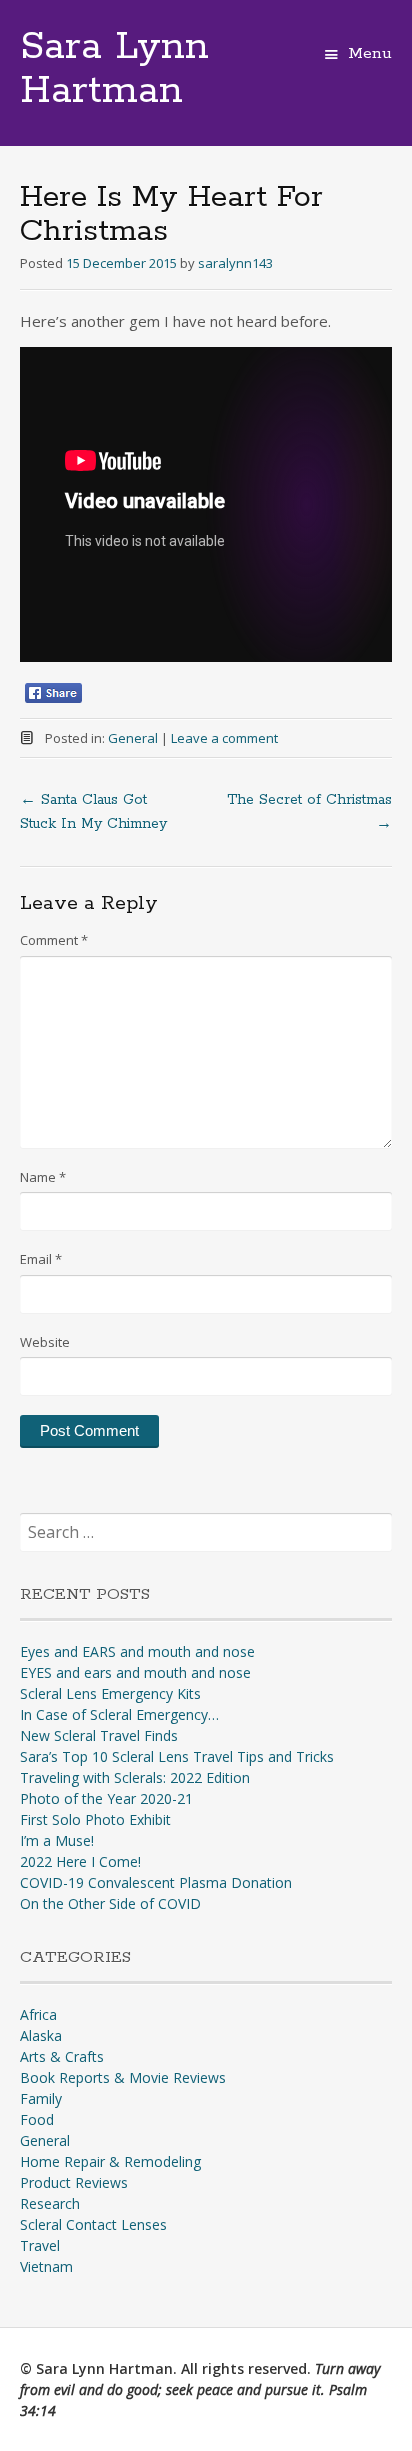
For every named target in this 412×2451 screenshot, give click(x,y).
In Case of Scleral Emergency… (119, 1714)
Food (37, 2119)
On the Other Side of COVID (110, 1903)
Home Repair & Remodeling (110, 2161)
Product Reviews (74, 2182)
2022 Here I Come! (80, 1861)
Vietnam (46, 2266)
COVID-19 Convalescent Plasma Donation (156, 1882)
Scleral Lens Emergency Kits (110, 1693)
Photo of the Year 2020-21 (106, 1798)
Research (50, 2203)
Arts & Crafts (62, 2056)
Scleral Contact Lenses (93, 2224)
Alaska (41, 2035)
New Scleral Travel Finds (99, 1735)
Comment (54, 940)
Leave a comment (224, 738)
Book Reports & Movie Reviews (123, 2077)
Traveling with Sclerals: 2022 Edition (135, 1777)
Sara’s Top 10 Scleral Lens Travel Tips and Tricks (177, 1756)
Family (41, 2098)
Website (45, 1342)
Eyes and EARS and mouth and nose (137, 1651)
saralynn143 (235, 263)
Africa (38, 2014)
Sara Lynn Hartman (114, 69)
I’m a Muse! (57, 1840)
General (133, 738)
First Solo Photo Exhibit (95, 1819)
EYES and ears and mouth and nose (135, 1672)
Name (43, 1177)
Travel (40, 2245)
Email (41, 1259)
